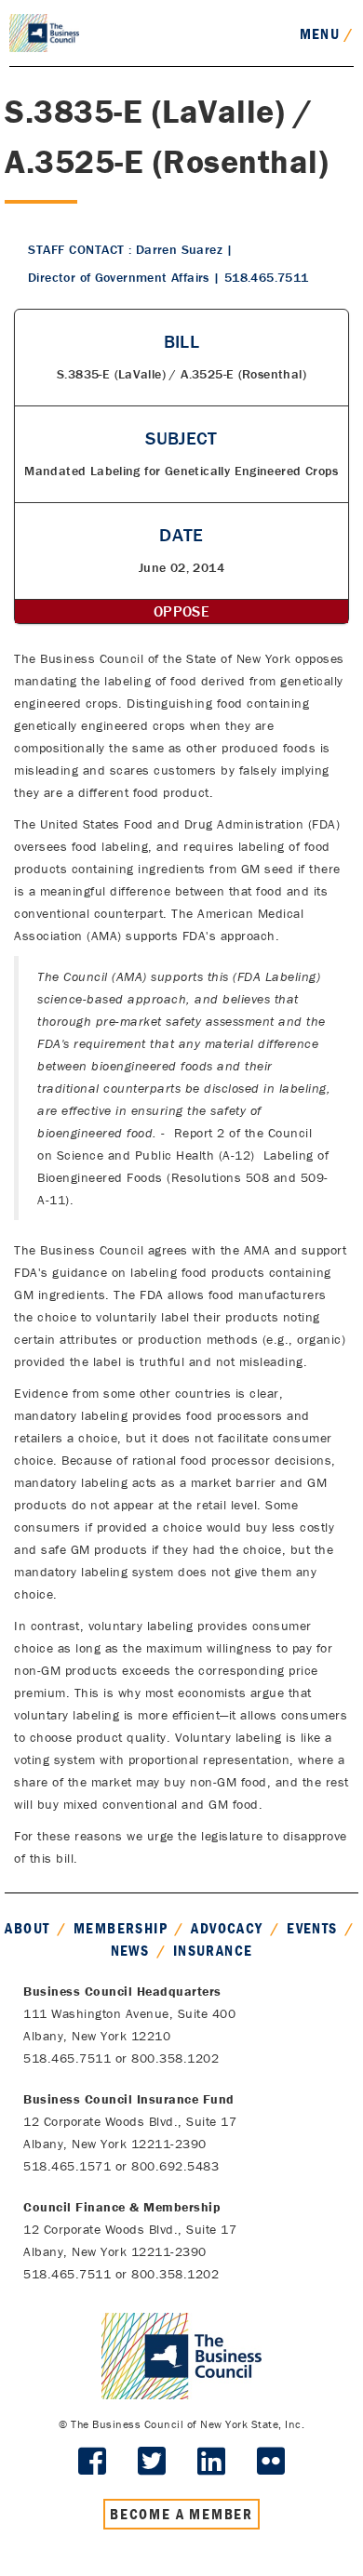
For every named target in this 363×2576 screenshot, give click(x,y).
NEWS (130, 1950)
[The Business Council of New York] (44, 32)
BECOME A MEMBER (181, 2514)
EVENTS (312, 1928)
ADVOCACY (227, 1928)
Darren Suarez (179, 249)
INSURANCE (213, 1950)
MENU (327, 33)
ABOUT (27, 1928)
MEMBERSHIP (121, 1928)
